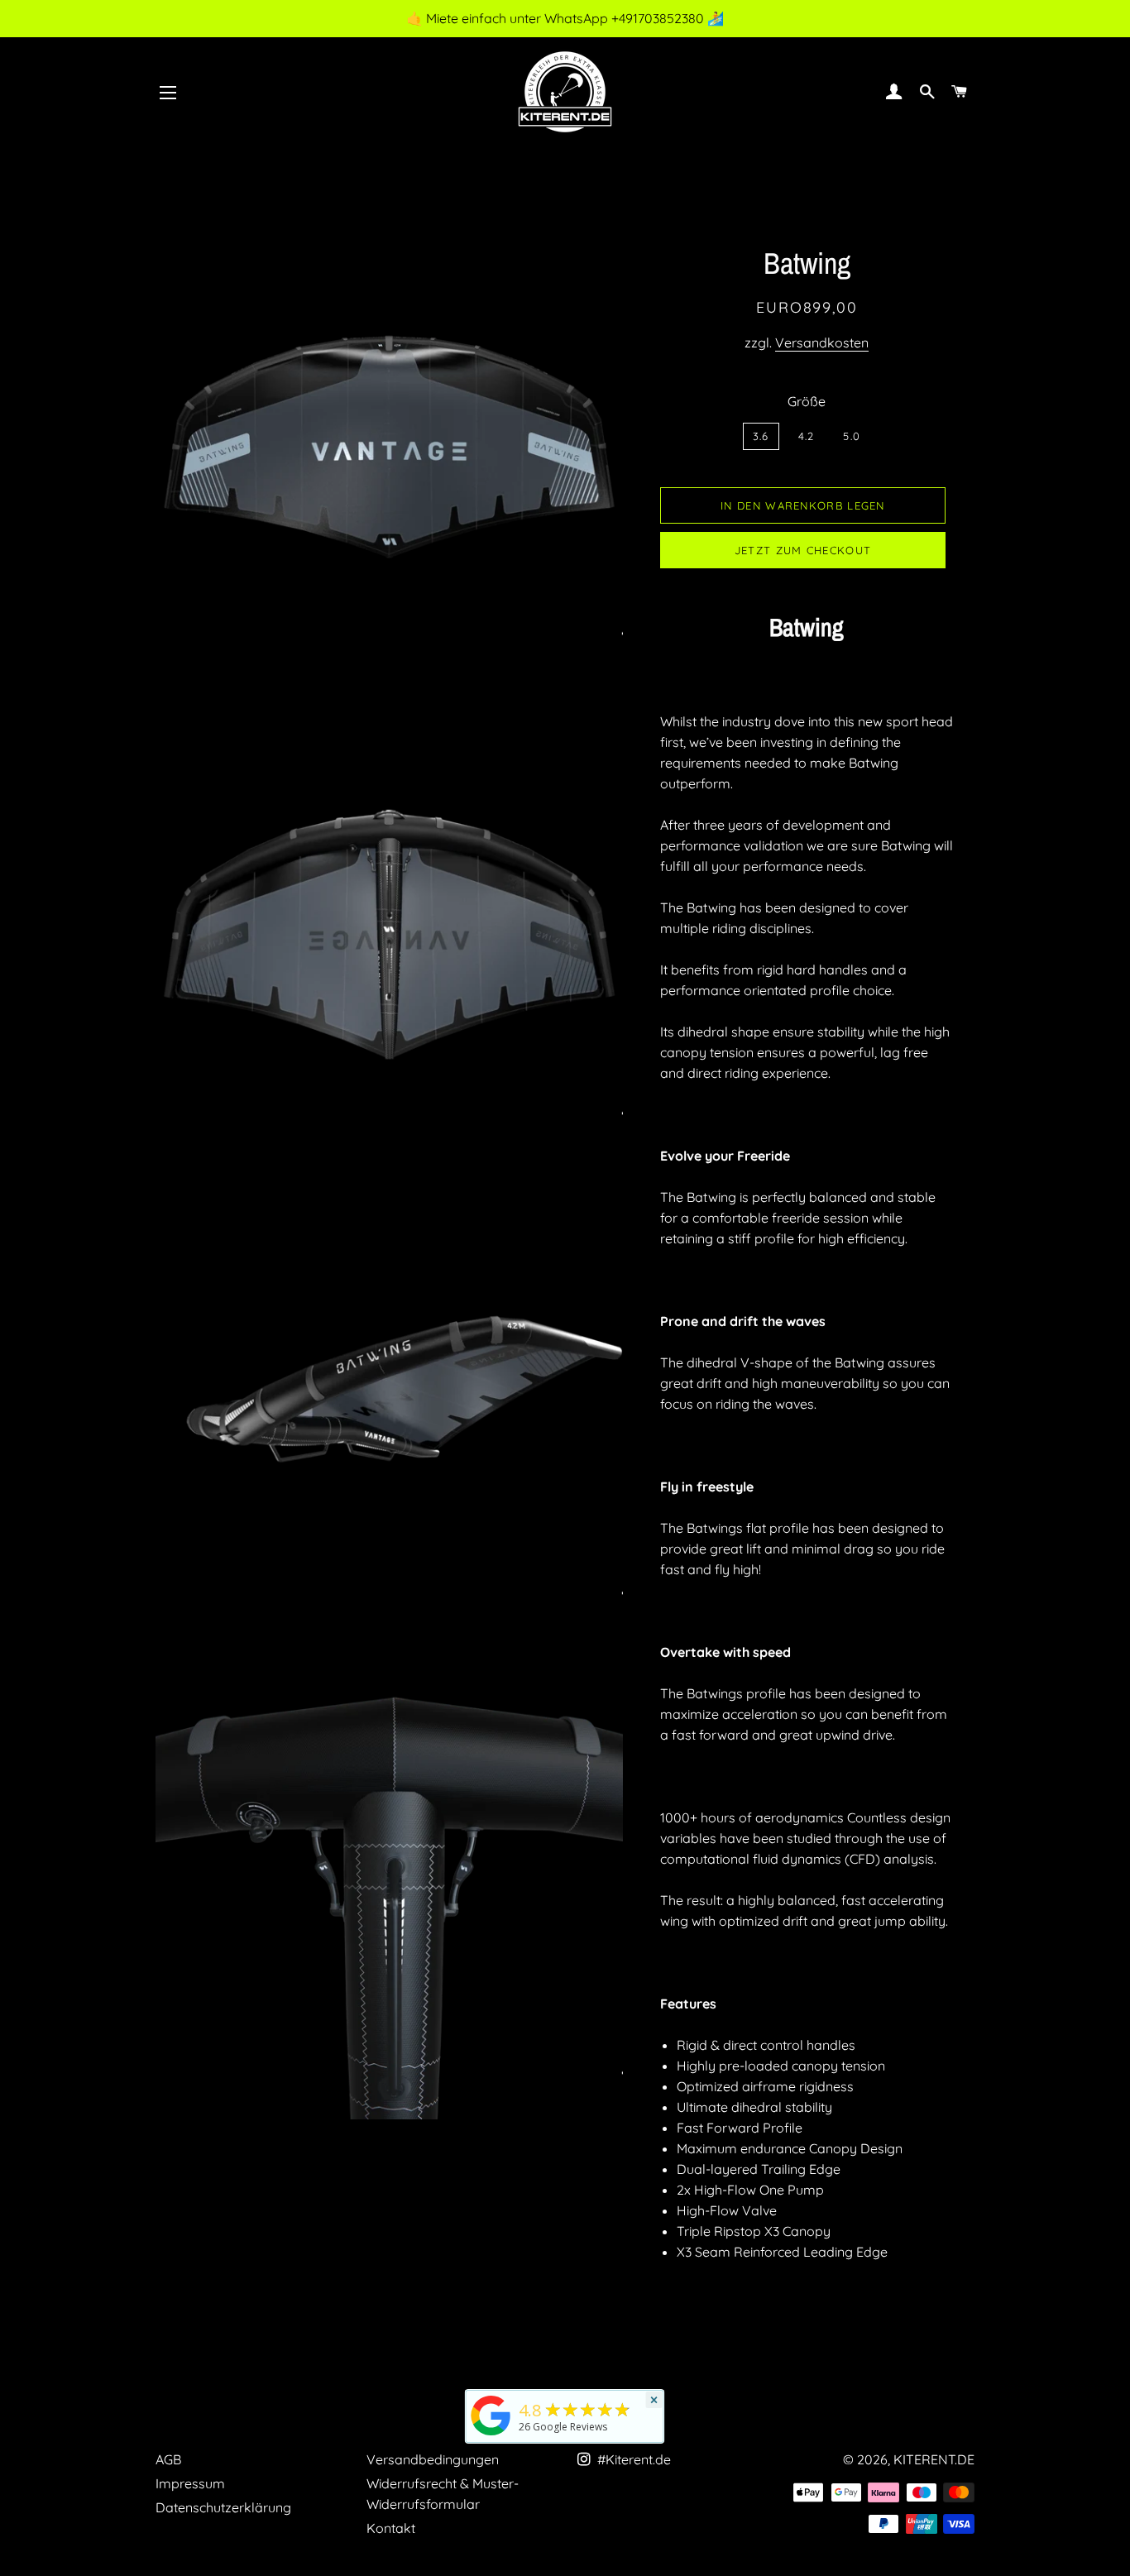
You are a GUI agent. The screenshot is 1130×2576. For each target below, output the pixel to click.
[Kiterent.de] (491, 2435)
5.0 (852, 436)
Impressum (190, 2483)
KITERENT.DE (934, 2459)
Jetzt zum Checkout (803, 550)
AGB (168, 2459)
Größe (807, 401)
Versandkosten (822, 342)
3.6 (761, 436)
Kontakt (391, 2528)
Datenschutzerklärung (223, 2507)
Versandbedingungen (433, 2459)
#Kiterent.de (632, 2459)
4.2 (807, 436)
